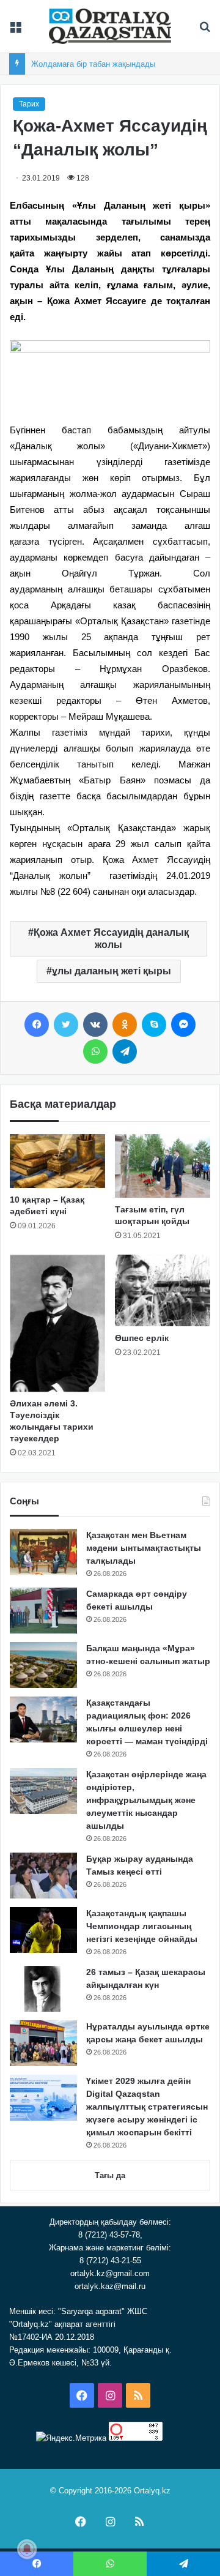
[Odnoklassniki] (125, 1025)
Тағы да (110, 2175)
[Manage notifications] (27, 2549)
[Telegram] (125, 1051)
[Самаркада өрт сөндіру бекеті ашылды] (43, 1611)
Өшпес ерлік (142, 1338)
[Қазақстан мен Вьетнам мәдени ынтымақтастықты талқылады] (43, 1552)
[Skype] (154, 1025)
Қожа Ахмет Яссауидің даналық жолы (111, 939)
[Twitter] (66, 1025)
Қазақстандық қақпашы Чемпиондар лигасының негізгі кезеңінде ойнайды (142, 1926)
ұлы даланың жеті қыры (112, 971)
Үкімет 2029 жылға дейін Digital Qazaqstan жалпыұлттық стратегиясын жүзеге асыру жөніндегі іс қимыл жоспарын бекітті (147, 2107)
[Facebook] (37, 1025)
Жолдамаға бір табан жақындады (93, 64)
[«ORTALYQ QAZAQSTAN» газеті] (110, 26)
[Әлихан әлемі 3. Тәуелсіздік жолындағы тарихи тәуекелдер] (57, 1323)
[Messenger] (183, 1025)
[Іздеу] (205, 31)
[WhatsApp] (95, 1051)
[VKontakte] (95, 1025)
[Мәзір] (15, 31)
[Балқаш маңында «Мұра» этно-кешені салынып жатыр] (43, 1665)
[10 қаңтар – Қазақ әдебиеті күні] (57, 1161)
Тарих (29, 104)
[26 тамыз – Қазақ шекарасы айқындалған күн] (43, 1989)
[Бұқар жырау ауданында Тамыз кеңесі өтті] (43, 1876)
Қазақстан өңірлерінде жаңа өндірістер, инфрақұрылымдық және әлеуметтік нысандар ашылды (146, 1800)
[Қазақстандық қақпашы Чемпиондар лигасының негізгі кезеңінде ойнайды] (43, 1930)
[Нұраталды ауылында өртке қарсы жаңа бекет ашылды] (43, 2043)
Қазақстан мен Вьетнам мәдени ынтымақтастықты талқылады (144, 1548)
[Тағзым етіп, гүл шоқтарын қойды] (163, 1166)
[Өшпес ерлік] (163, 1290)
